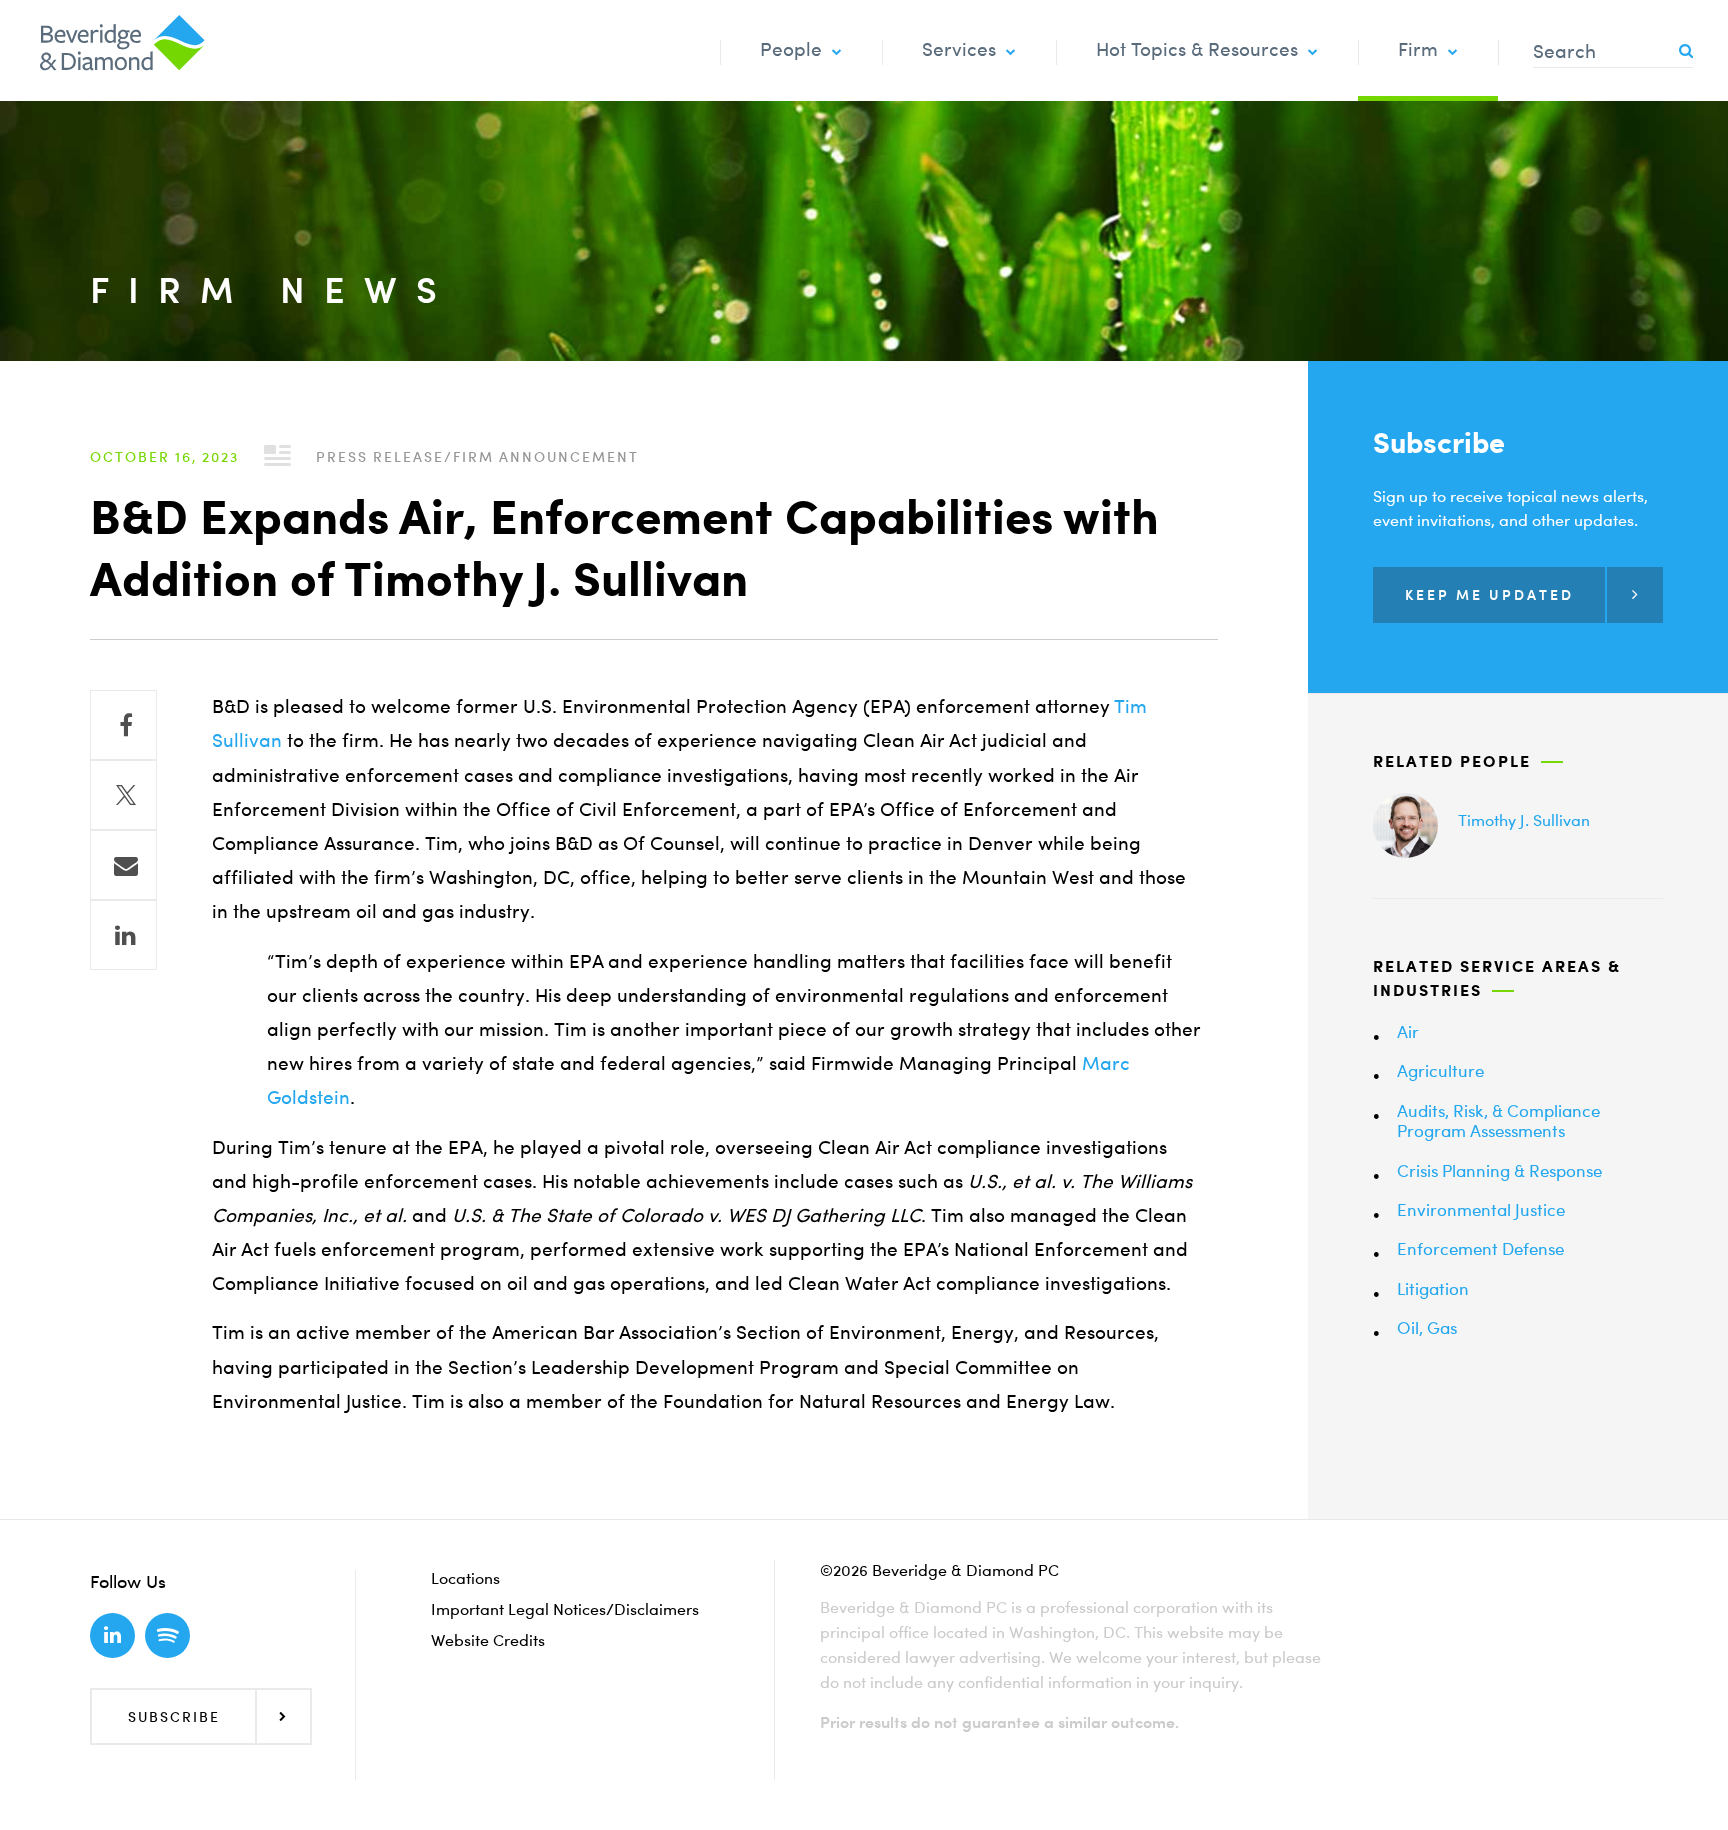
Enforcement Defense (1480, 1248)
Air (1408, 1031)
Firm (1418, 49)
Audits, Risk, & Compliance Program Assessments (1498, 1120)
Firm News (273, 289)
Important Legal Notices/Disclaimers (565, 1609)
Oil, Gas (1427, 1327)
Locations (465, 1578)
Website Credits (488, 1640)
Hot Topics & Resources (1197, 49)
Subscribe (174, 1716)
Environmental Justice (1481, 1209)
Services (959, 49)
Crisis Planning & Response (1499, 1170)
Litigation (1433, 1288)
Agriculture (1440, 1070)
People (791, 49)
